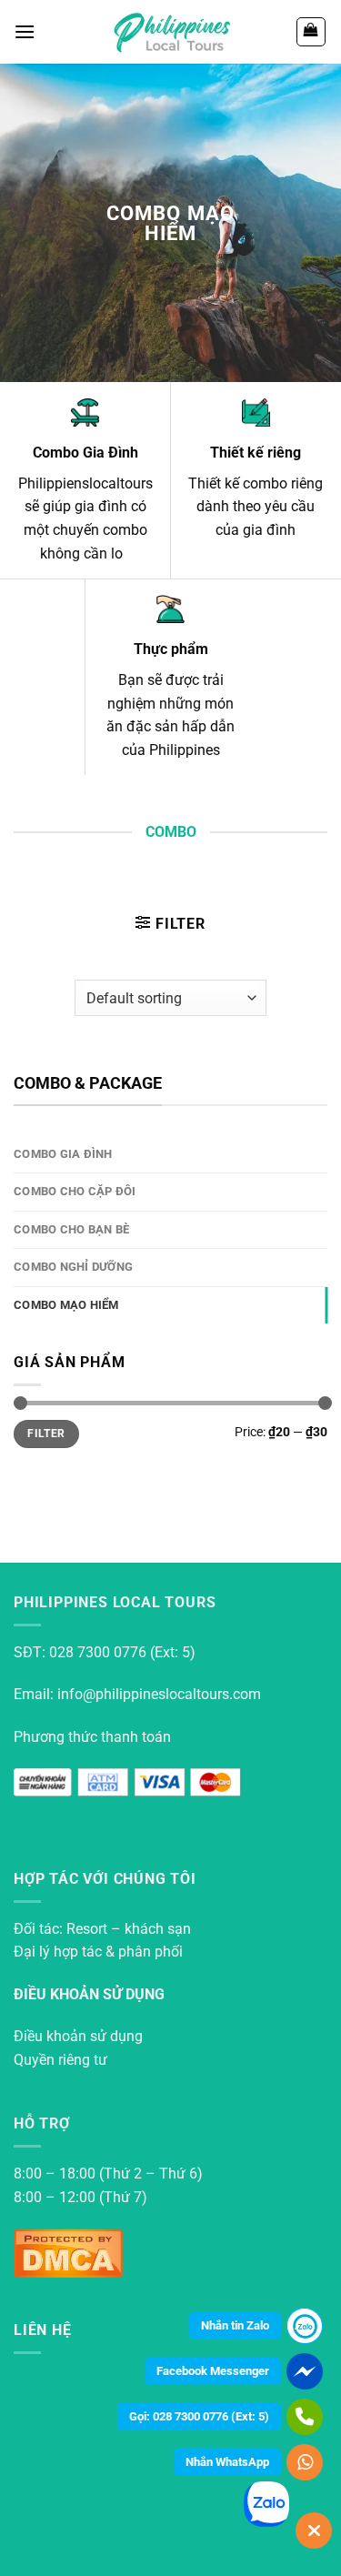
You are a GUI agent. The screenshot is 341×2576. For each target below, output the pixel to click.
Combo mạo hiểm (66, 1305)
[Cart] (311, 32)
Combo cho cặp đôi (75, 1191)
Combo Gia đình (63, 1154)
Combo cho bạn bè (71, 1229)
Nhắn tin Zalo (235, 2325)
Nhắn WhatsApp (227, 2462)
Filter (46, 1434)
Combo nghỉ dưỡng (73, 1267)
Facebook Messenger (213, 2371)
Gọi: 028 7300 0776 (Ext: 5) (199, 2416)
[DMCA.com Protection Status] (68, 2252)
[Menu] (25, 31)
